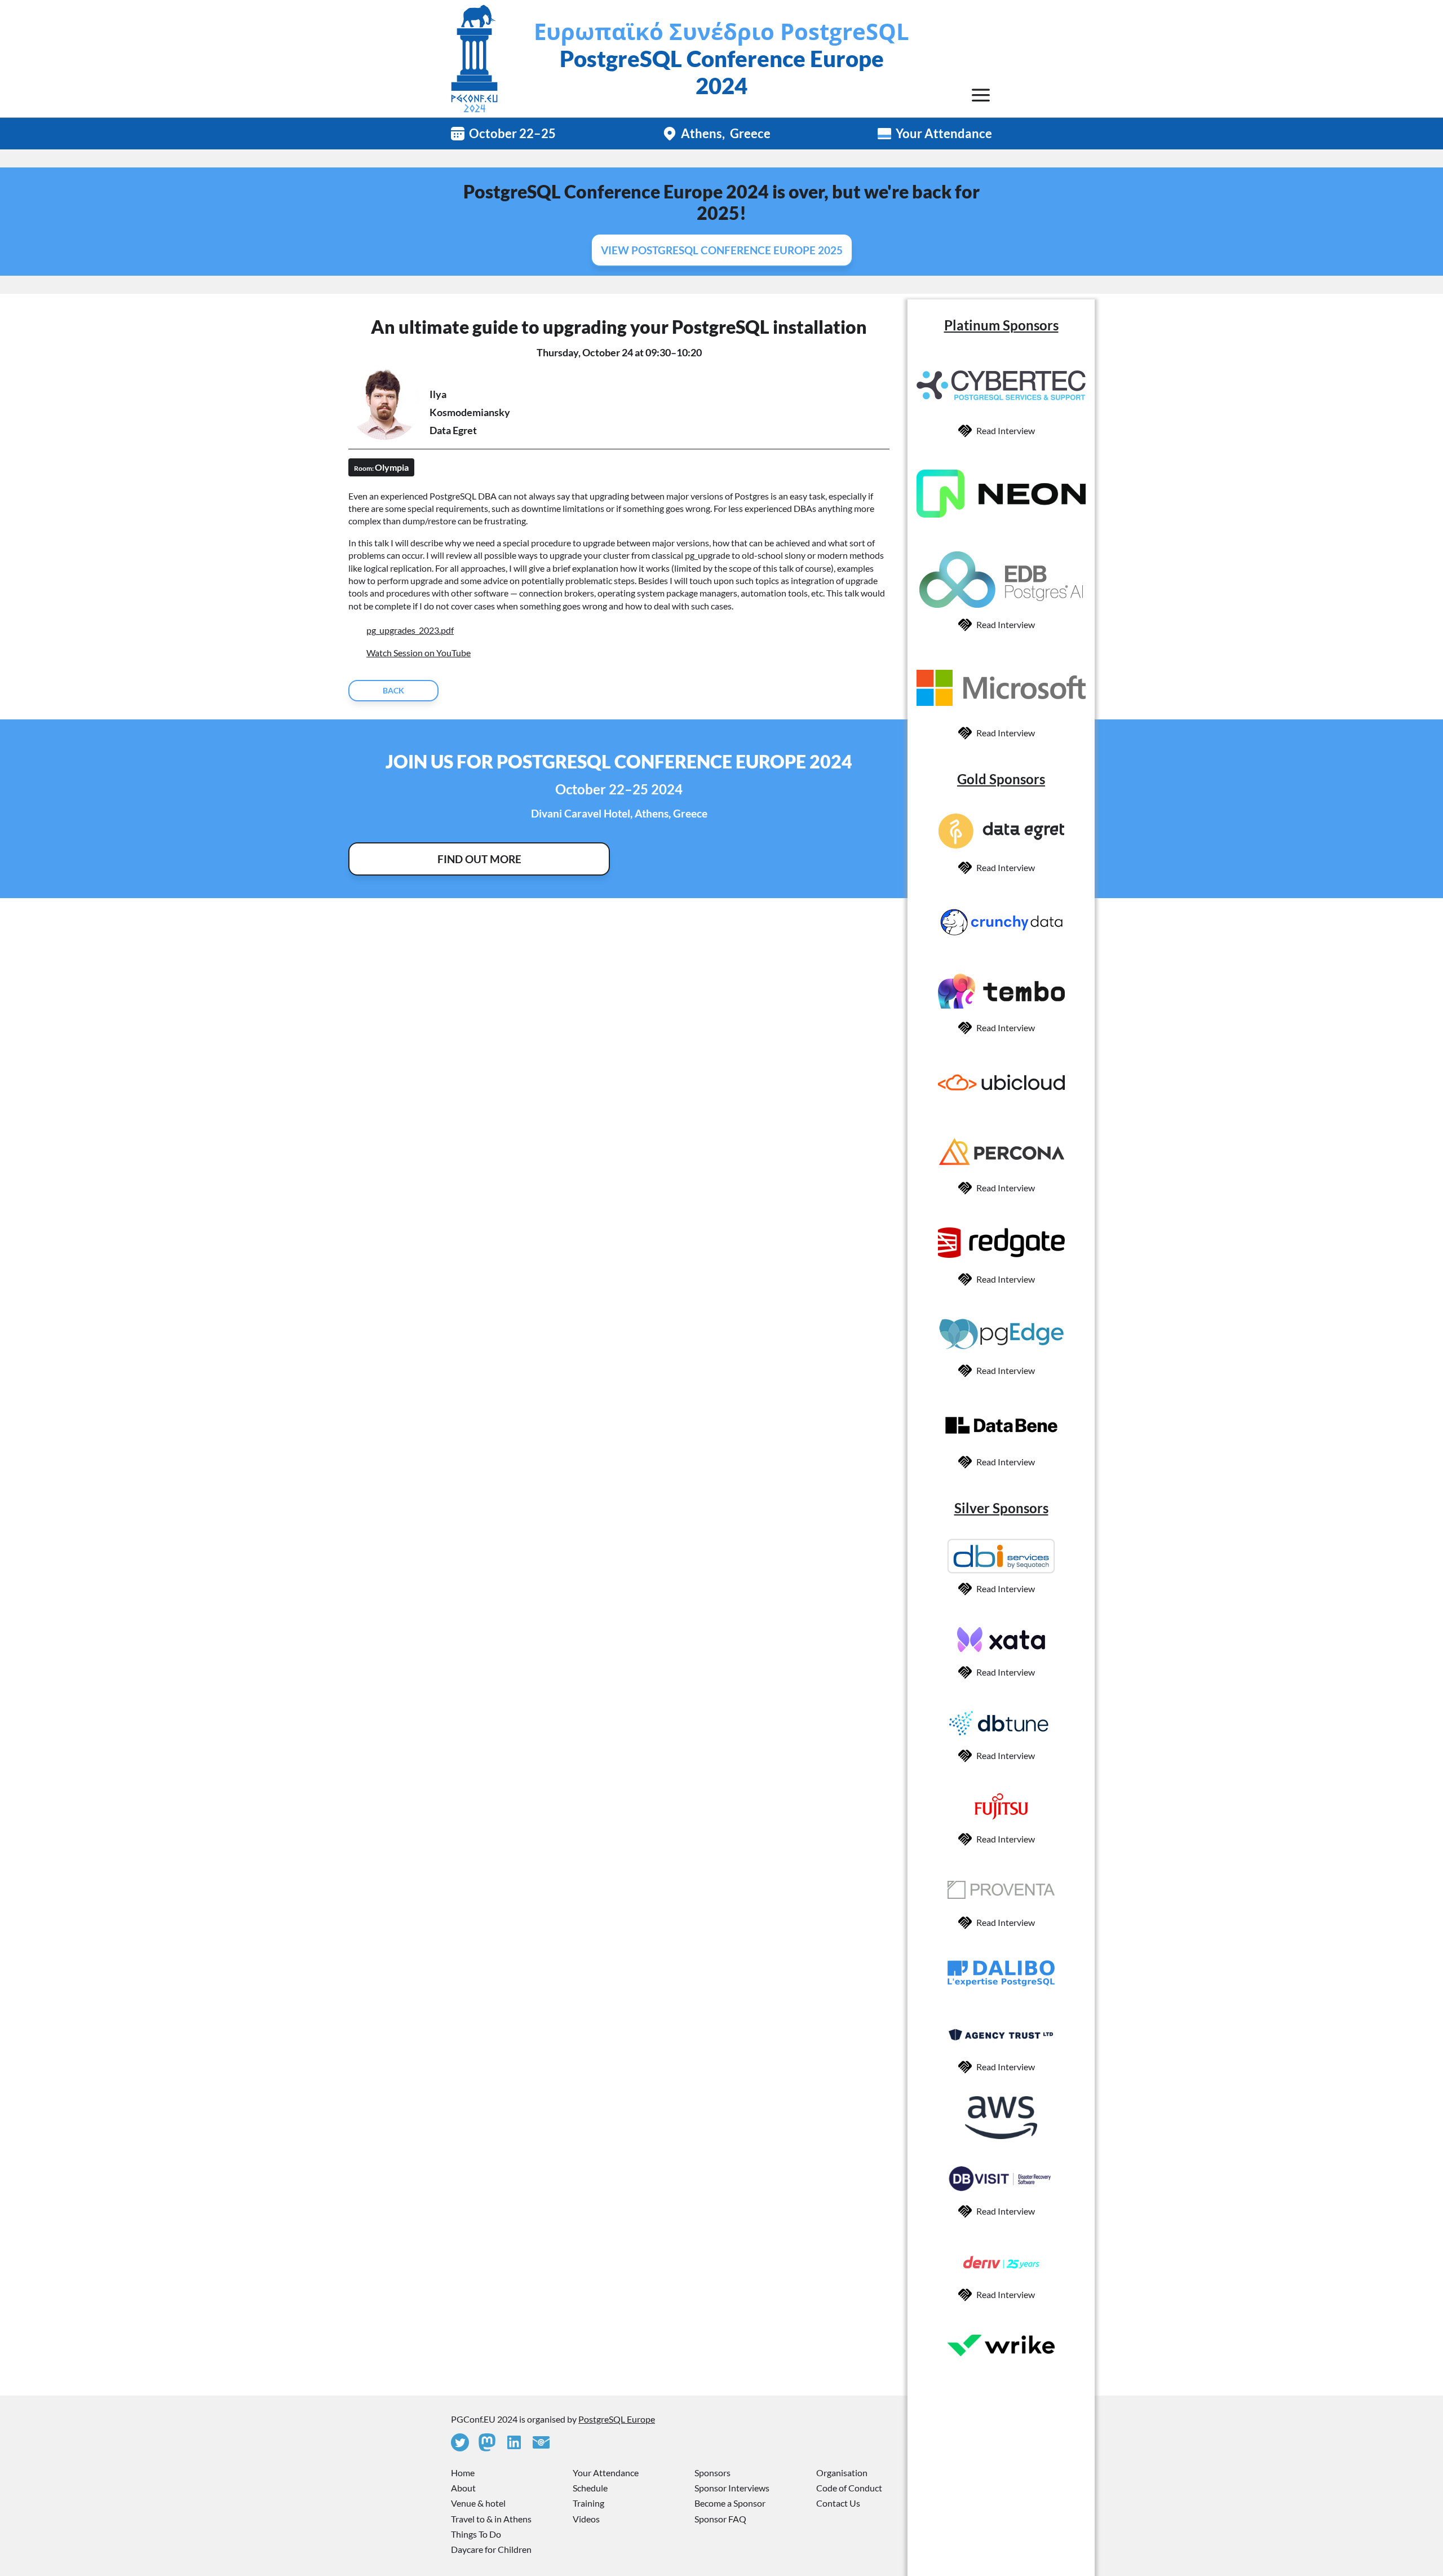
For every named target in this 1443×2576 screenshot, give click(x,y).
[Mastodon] (487, 2442)
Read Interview (1006, 430)
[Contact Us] (541, 2442)
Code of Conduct (849, 2488)
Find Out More (479, 859)
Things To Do (476, 2534)
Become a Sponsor (730, 2503)
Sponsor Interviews (732, 2488)
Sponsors (712, 2473)
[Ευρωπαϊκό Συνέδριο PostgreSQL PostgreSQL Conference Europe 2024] (474, 59)
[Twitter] (460, 2442)
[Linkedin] (514, 2442)
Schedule (590, 2488)
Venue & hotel (478, 2503)
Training (588, 2503)
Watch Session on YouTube (419, 653)
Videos (586, 2519)
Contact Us (838, 2503)
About (463, 2488)
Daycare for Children (491, 2549)
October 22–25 (512, 133)
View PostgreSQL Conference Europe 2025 (722, 250)
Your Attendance (944, 133)
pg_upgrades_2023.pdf (410, 630)
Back (393, 690)
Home (463, 2473)
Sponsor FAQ (720, 2519)
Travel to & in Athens (491, 2519)
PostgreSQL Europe (617, 2419)
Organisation (842, 2473)
